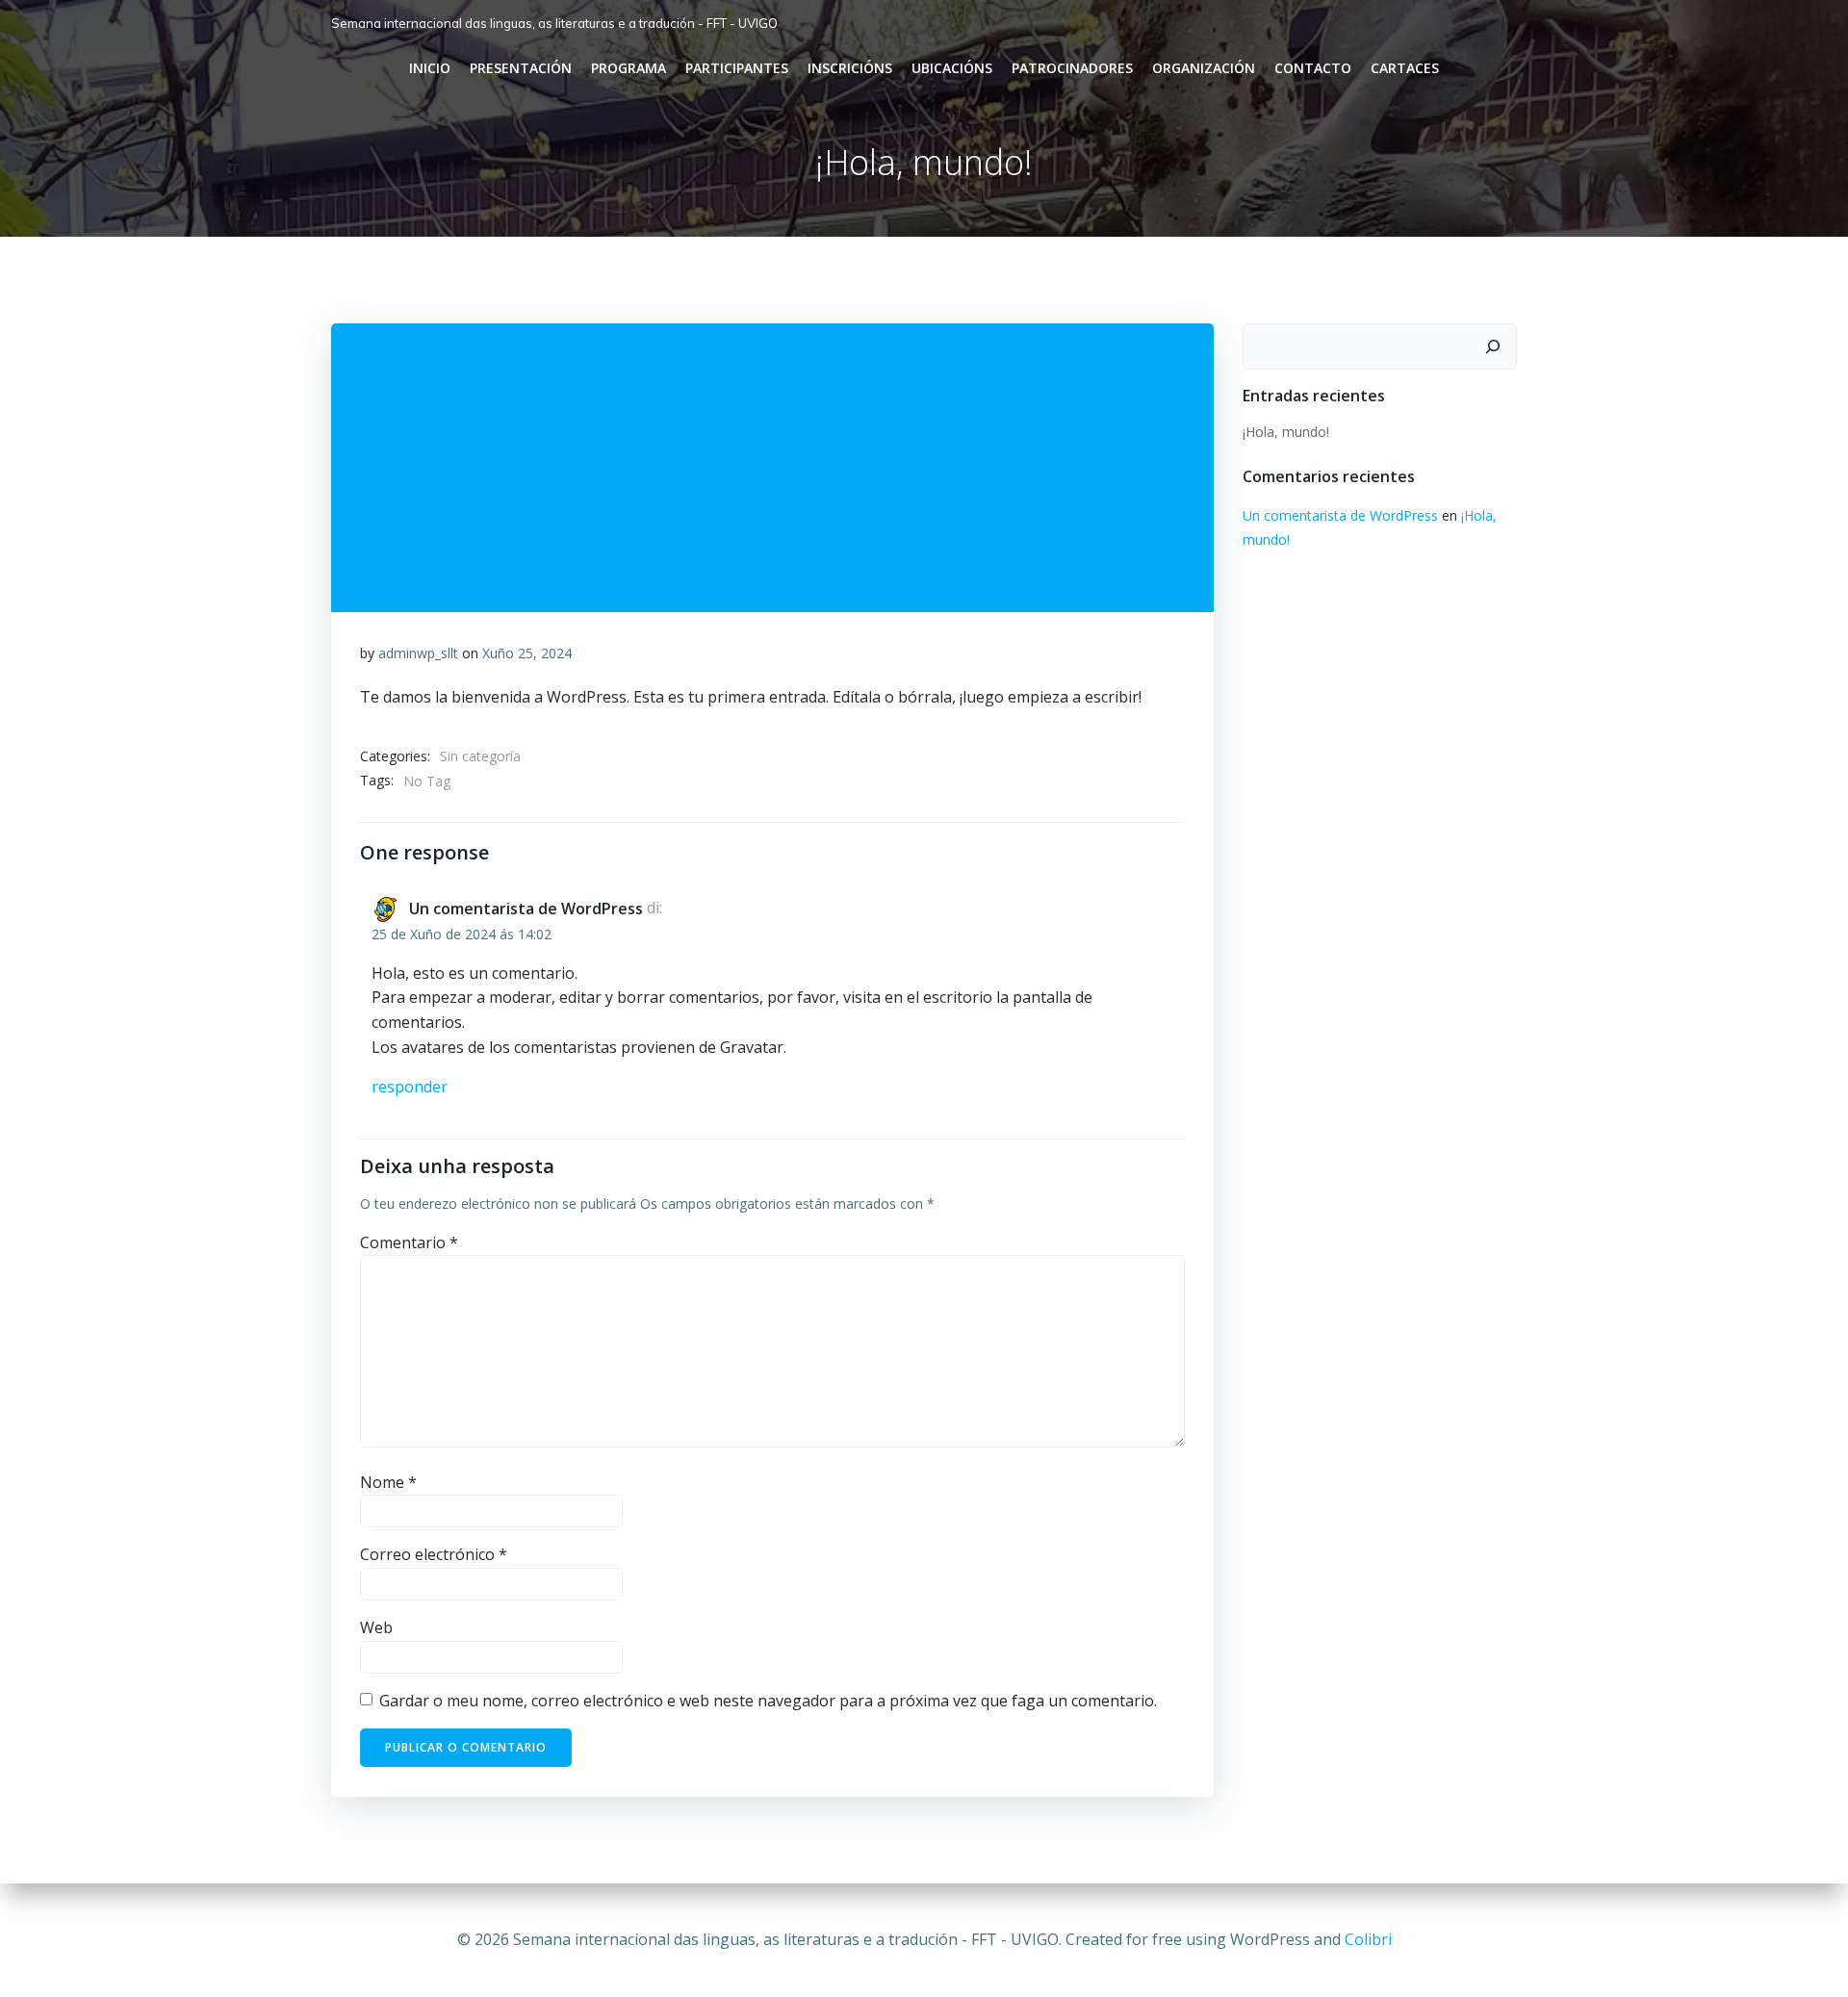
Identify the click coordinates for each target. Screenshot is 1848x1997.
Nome (388, 1482)
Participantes (737, 68)
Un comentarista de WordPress (526, 909)
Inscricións (850, 68)
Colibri (1368, 1939)
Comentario (409, 1242)
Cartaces (1405, 68)
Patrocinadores (1072, 68)
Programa (629, 68)
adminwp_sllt (418, 653)
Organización (1204, 68)
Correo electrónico (434, 1554)
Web (376, 1627)
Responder (410, 1087)
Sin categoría (480, 756)
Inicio (430, 68)
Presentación (521, 68)
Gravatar (752, 1047)
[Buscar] (1493, 346)
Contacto (1313, 68)
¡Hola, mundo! (1286, 432)
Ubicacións (952, 68)
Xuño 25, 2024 (527, 653)
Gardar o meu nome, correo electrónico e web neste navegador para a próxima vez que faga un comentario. (768, 1701)
